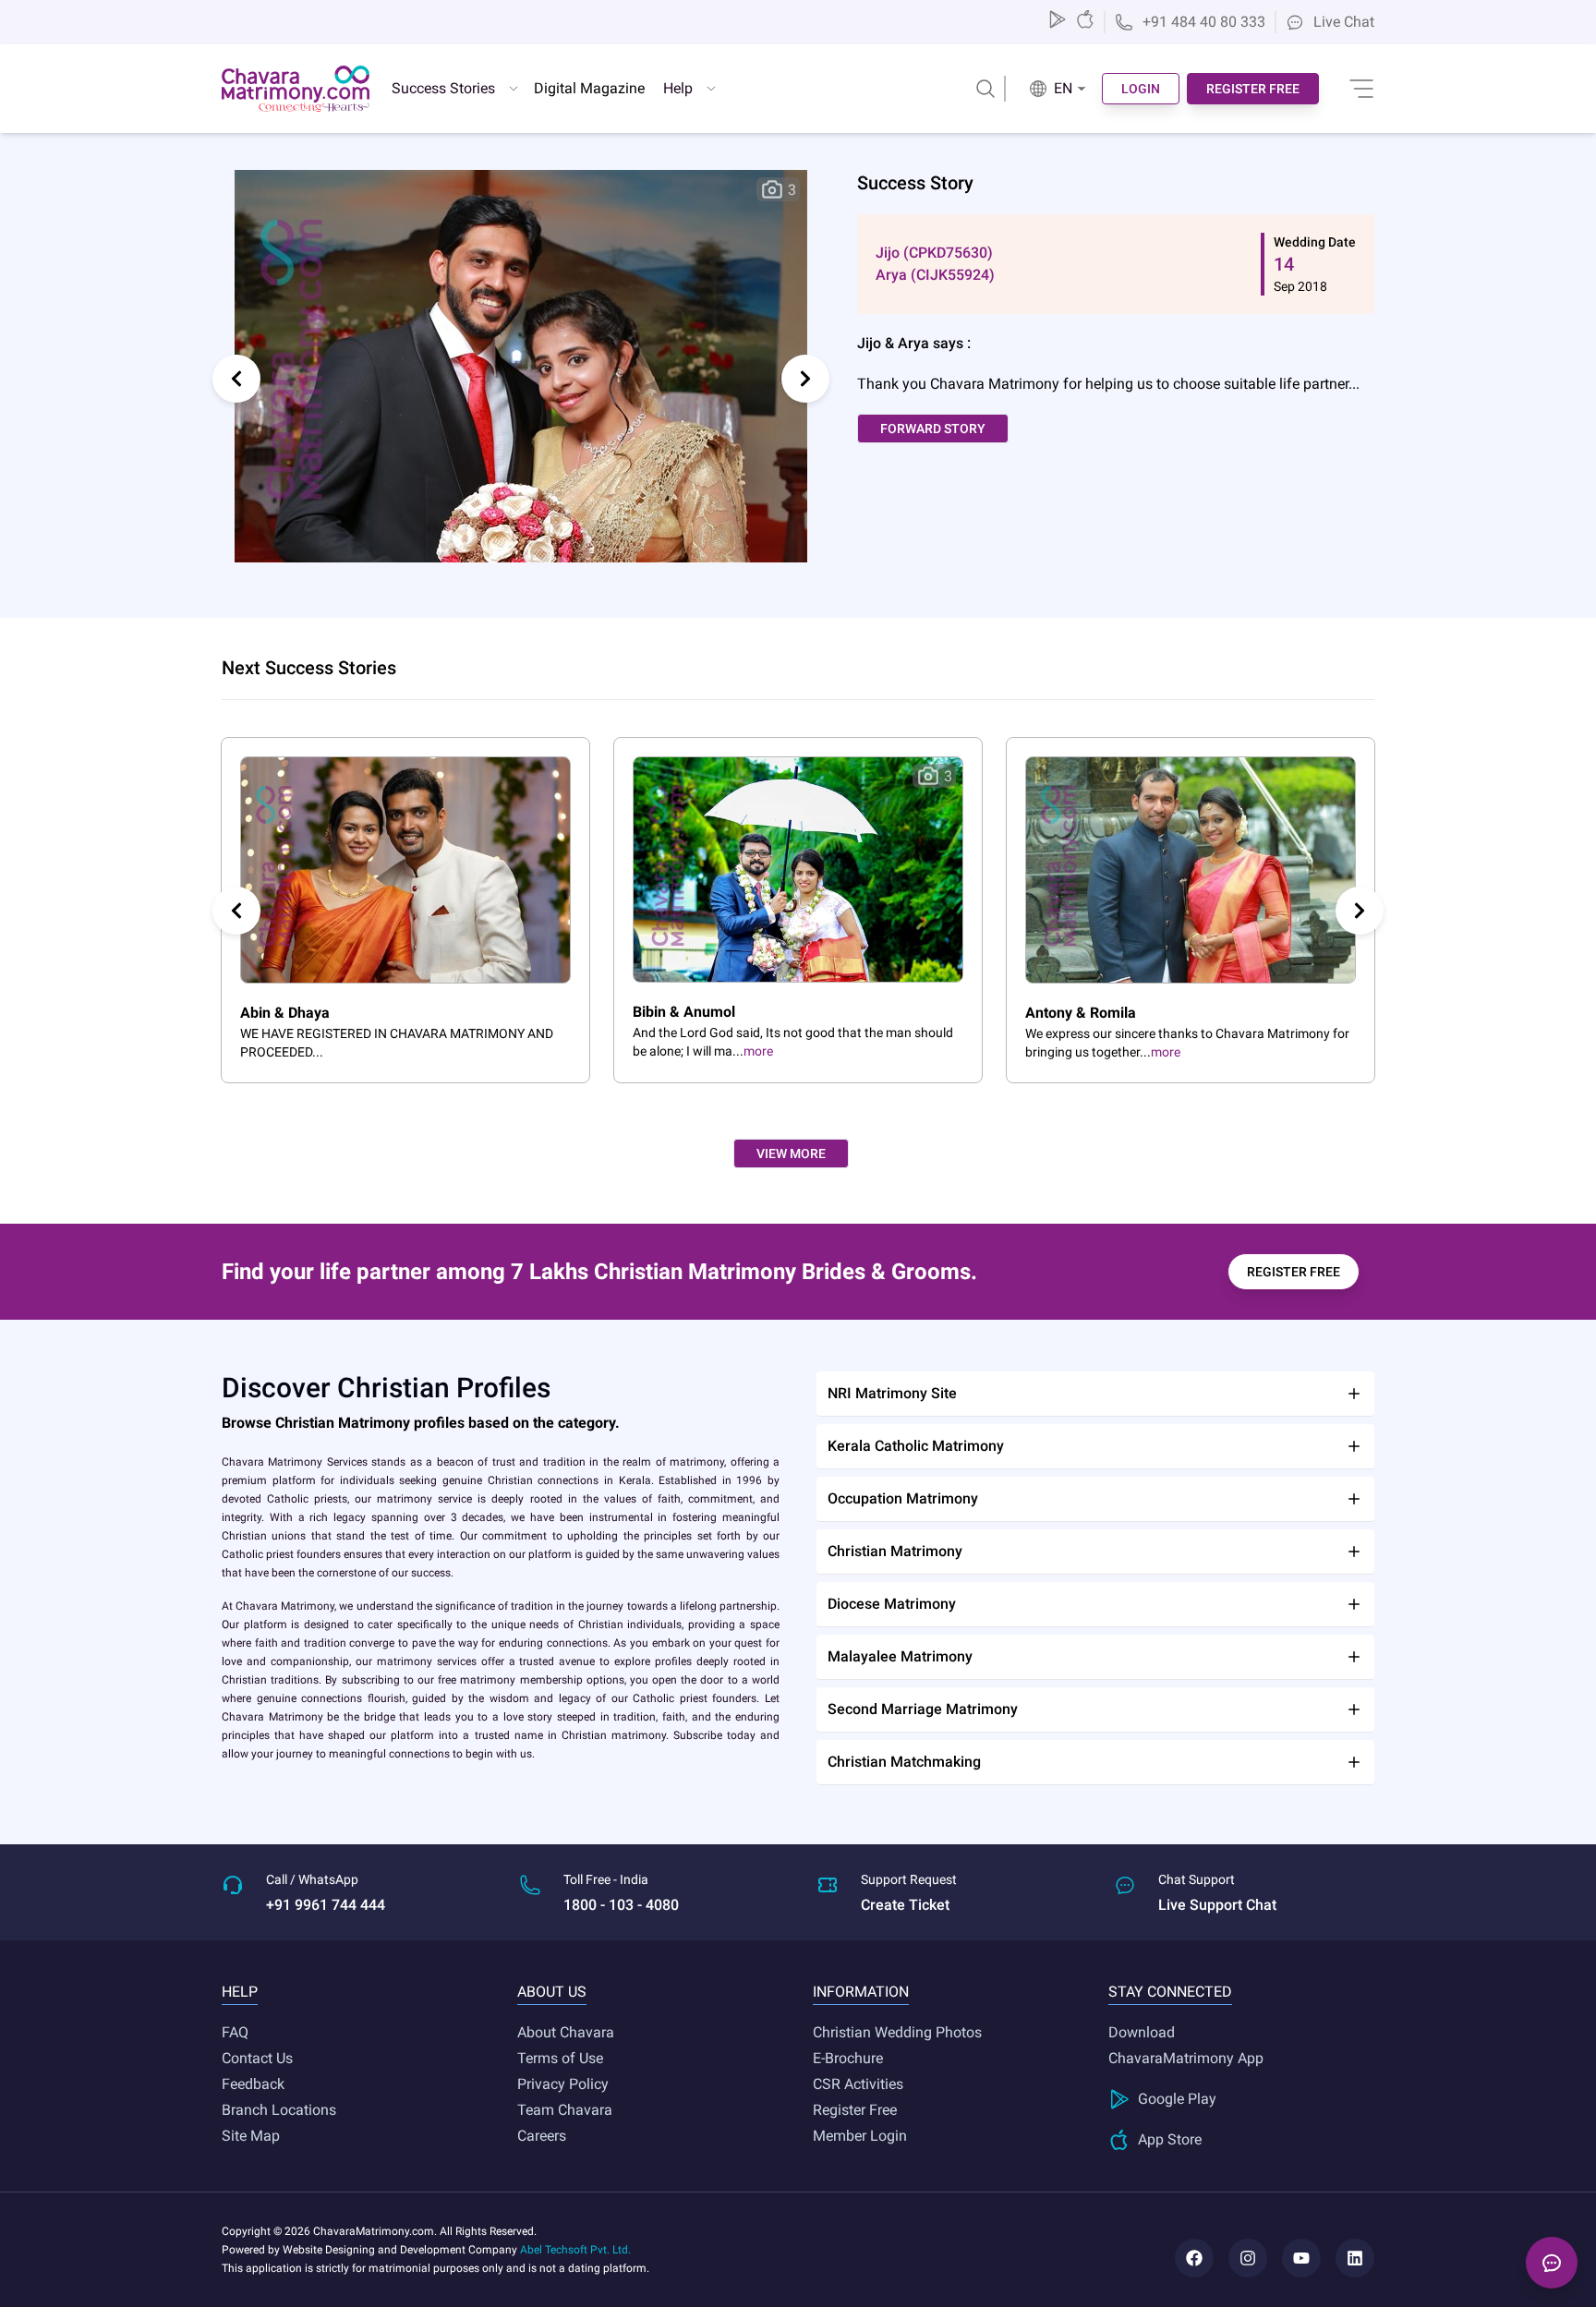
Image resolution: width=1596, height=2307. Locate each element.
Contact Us (257, 2058)
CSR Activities (858, 2084)
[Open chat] (1552, 2263)
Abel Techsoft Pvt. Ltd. (575, 2250)
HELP (240, 1992)
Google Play (1177, 2099)
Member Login (860, 2136)
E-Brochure (848, 2058)
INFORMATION (861, 1992)
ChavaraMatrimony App (1186, 2058)
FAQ (235, 2032)
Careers (542, 2136)
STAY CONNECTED (1170, 1992)
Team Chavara (565, 2110)
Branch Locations (279, 2110)
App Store (1170, 2139)
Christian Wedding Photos (897, 2032)
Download (1142, 2032)
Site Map (251, 2136)
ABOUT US (552, 1992)
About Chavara (566, 2032)
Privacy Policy (563, 2084)
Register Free (855, 2110)
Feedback (253, 2084)
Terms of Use (560, 2058)
